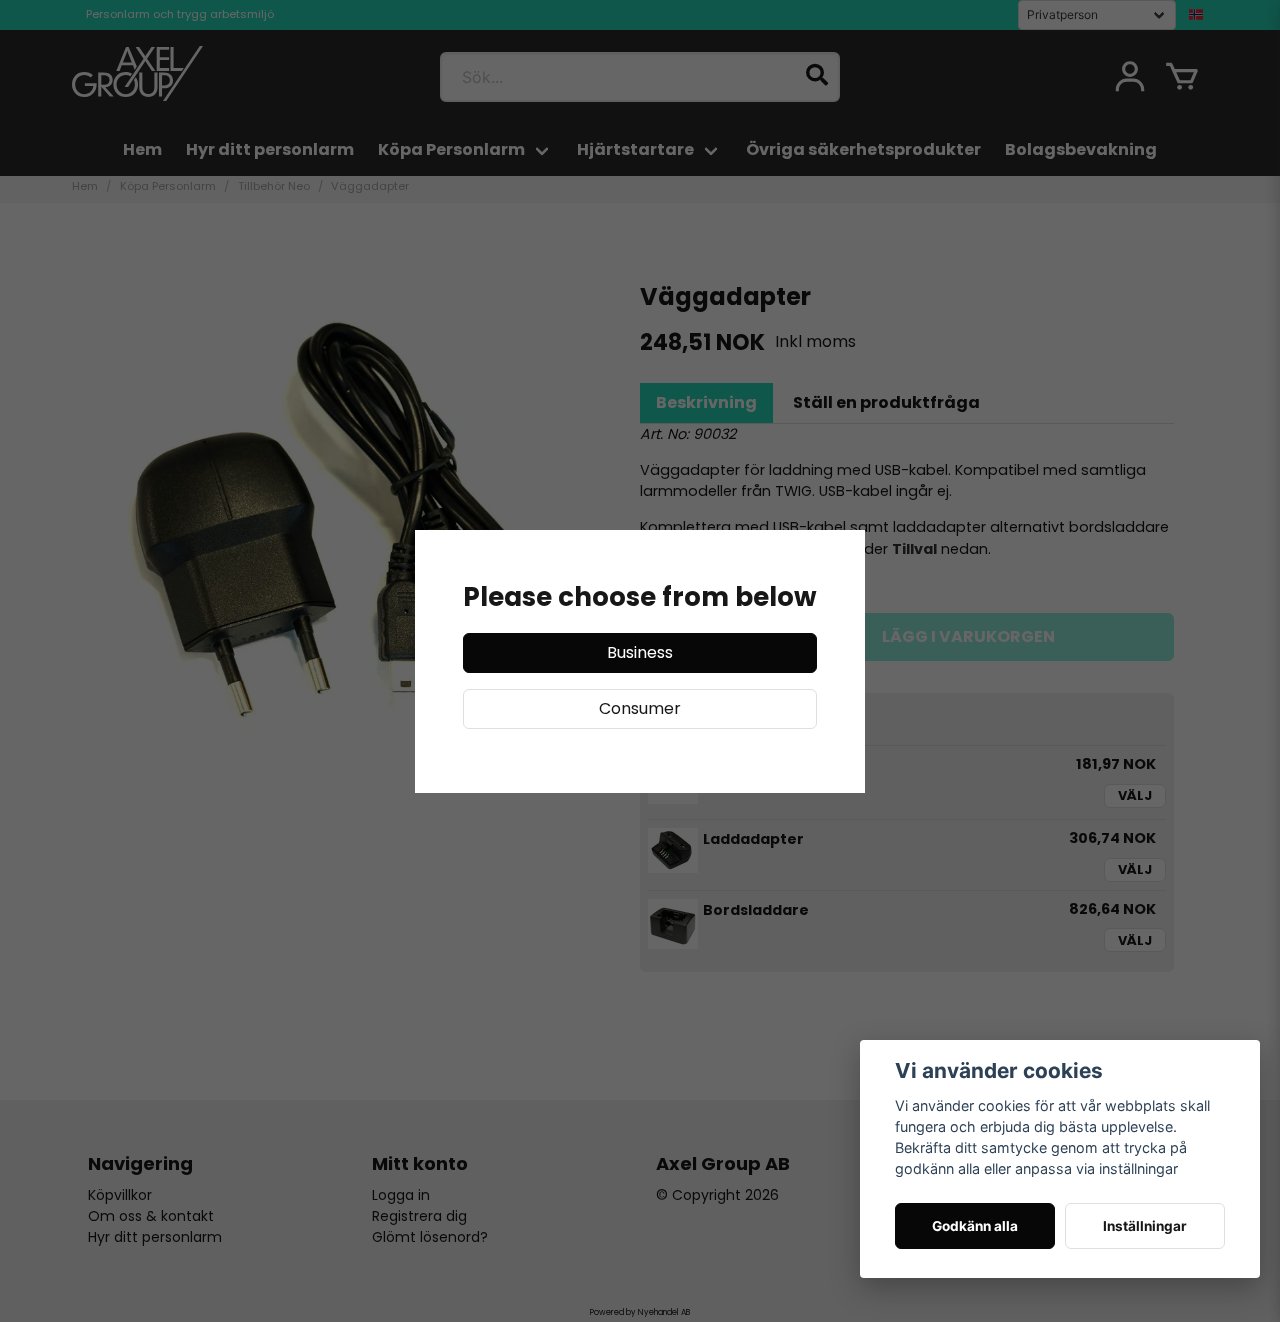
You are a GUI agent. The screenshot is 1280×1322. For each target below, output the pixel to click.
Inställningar (1145, 1226)
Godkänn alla (975, 1226)
